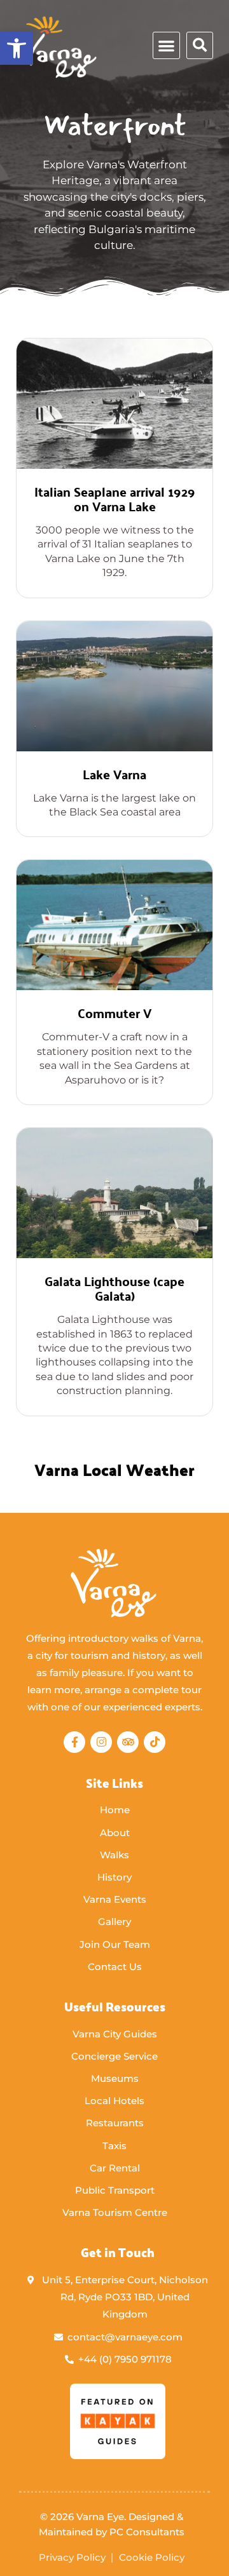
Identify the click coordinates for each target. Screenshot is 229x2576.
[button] (166, 45)
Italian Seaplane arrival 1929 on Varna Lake (115, 499)
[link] (17, 48)
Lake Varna (114, 774)
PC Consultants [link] (147, 2532)
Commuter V (114, 1013)
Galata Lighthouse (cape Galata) (114, 1288)
